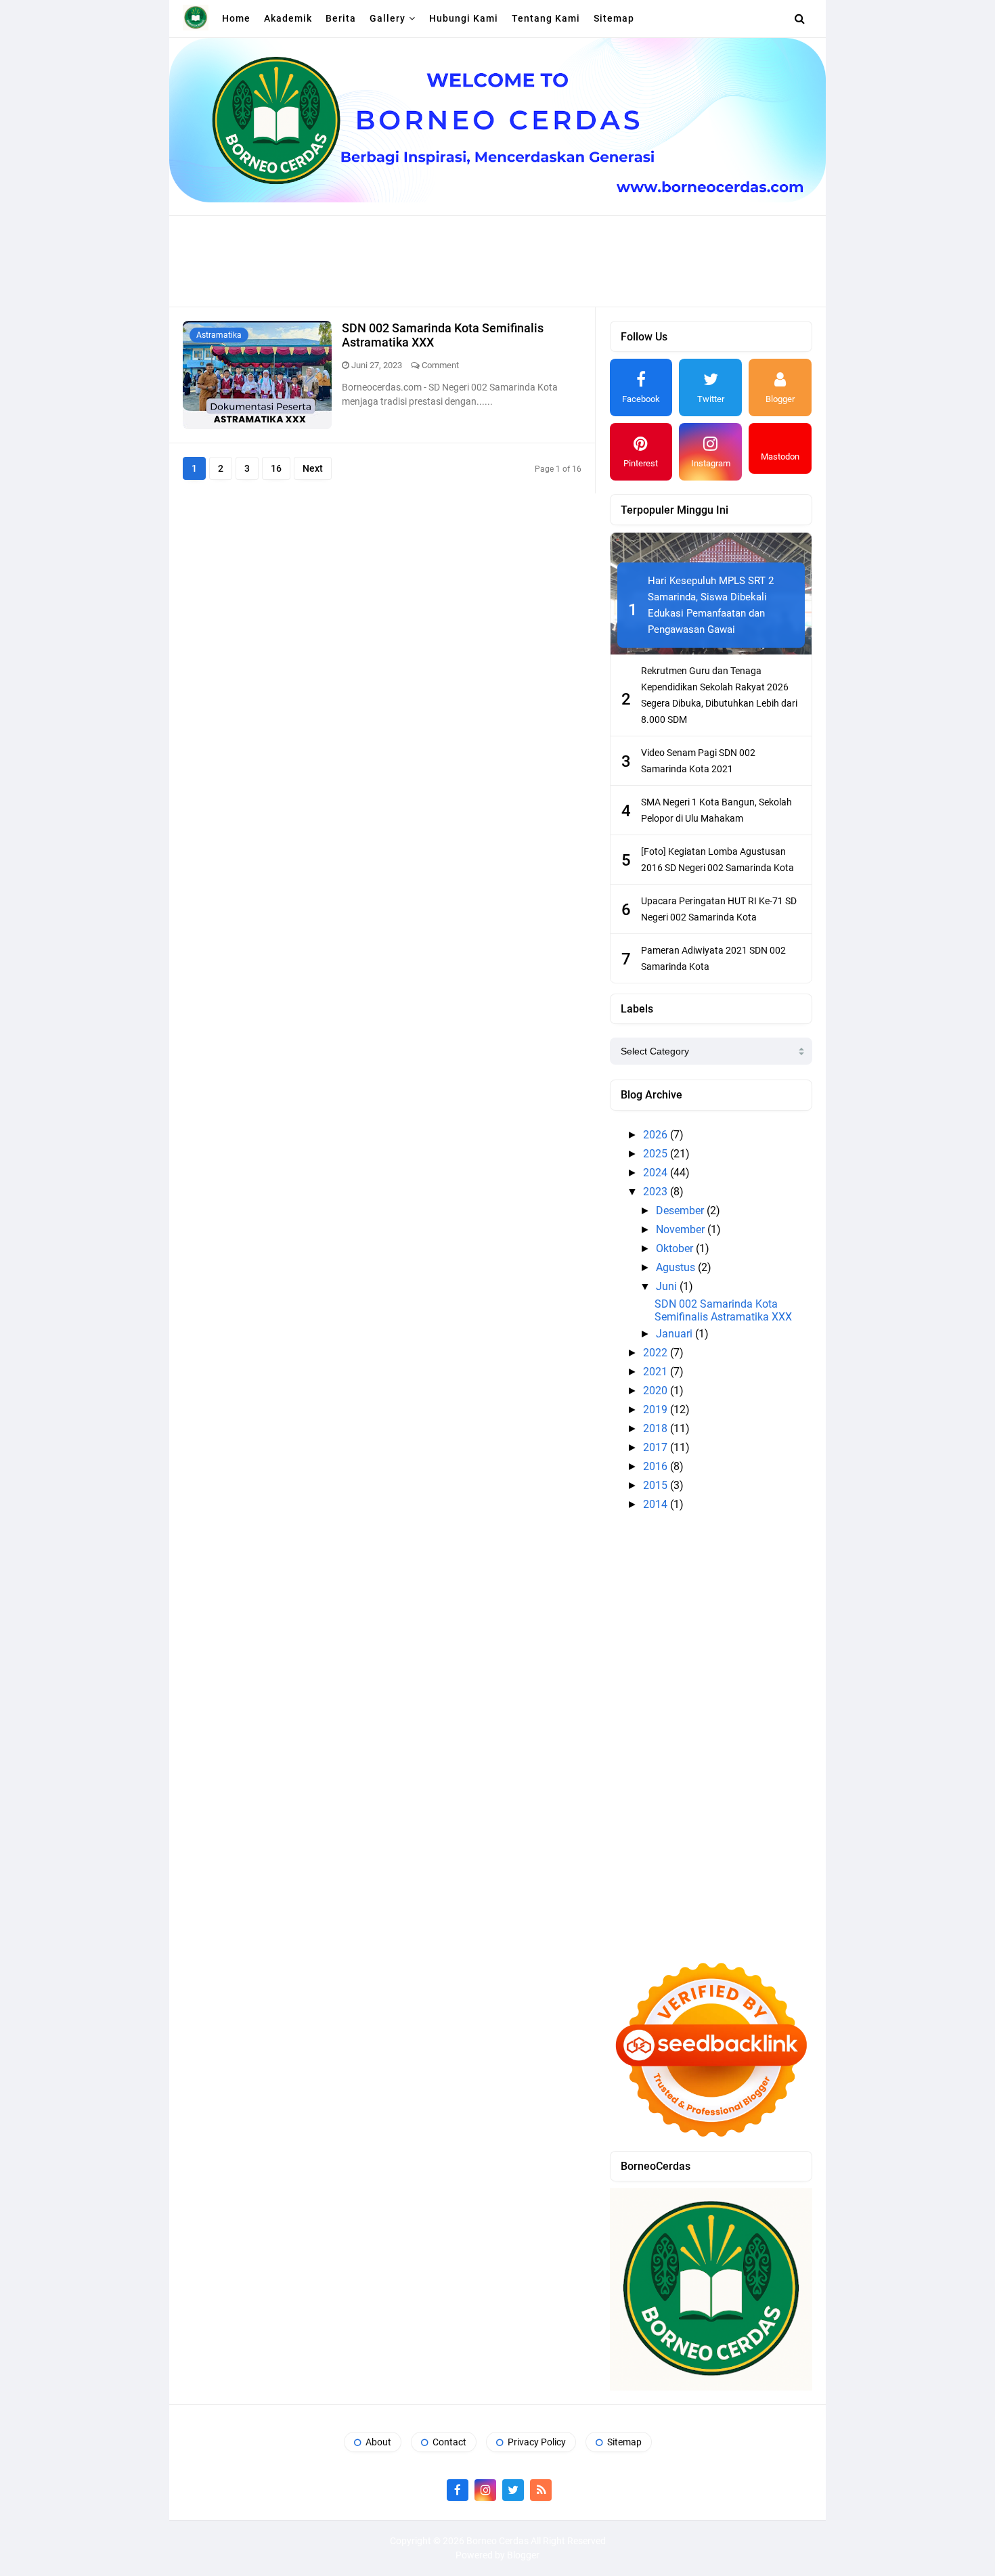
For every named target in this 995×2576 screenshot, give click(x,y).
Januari (676, 1334)
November (682, 1229)
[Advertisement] (497, 260)
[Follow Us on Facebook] (458, 2490)
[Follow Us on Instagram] (485, 2490)
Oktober (676, 1248)
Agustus (677, 1267)
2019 (657, 1409)
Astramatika (219, 335)
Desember (681, 1211)
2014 (657, 1504)
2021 (657, 1372)
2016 (657, 1466)
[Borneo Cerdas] (196, 18)
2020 (657, 1391)
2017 (657, 1447)
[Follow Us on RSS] (541, 2490)
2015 (657, 1485)
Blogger (523, 2555)
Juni (668, 1286)
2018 (657, 1428)
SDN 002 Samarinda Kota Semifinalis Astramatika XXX (723, 1310)
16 (276, 468)
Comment (440, 365)
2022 (657, 1353)
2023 (657, 1192)
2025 (657, 1154)
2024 (657, 1173)
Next (313, 468)
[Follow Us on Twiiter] (513, 2490)
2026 (657, 1135)
